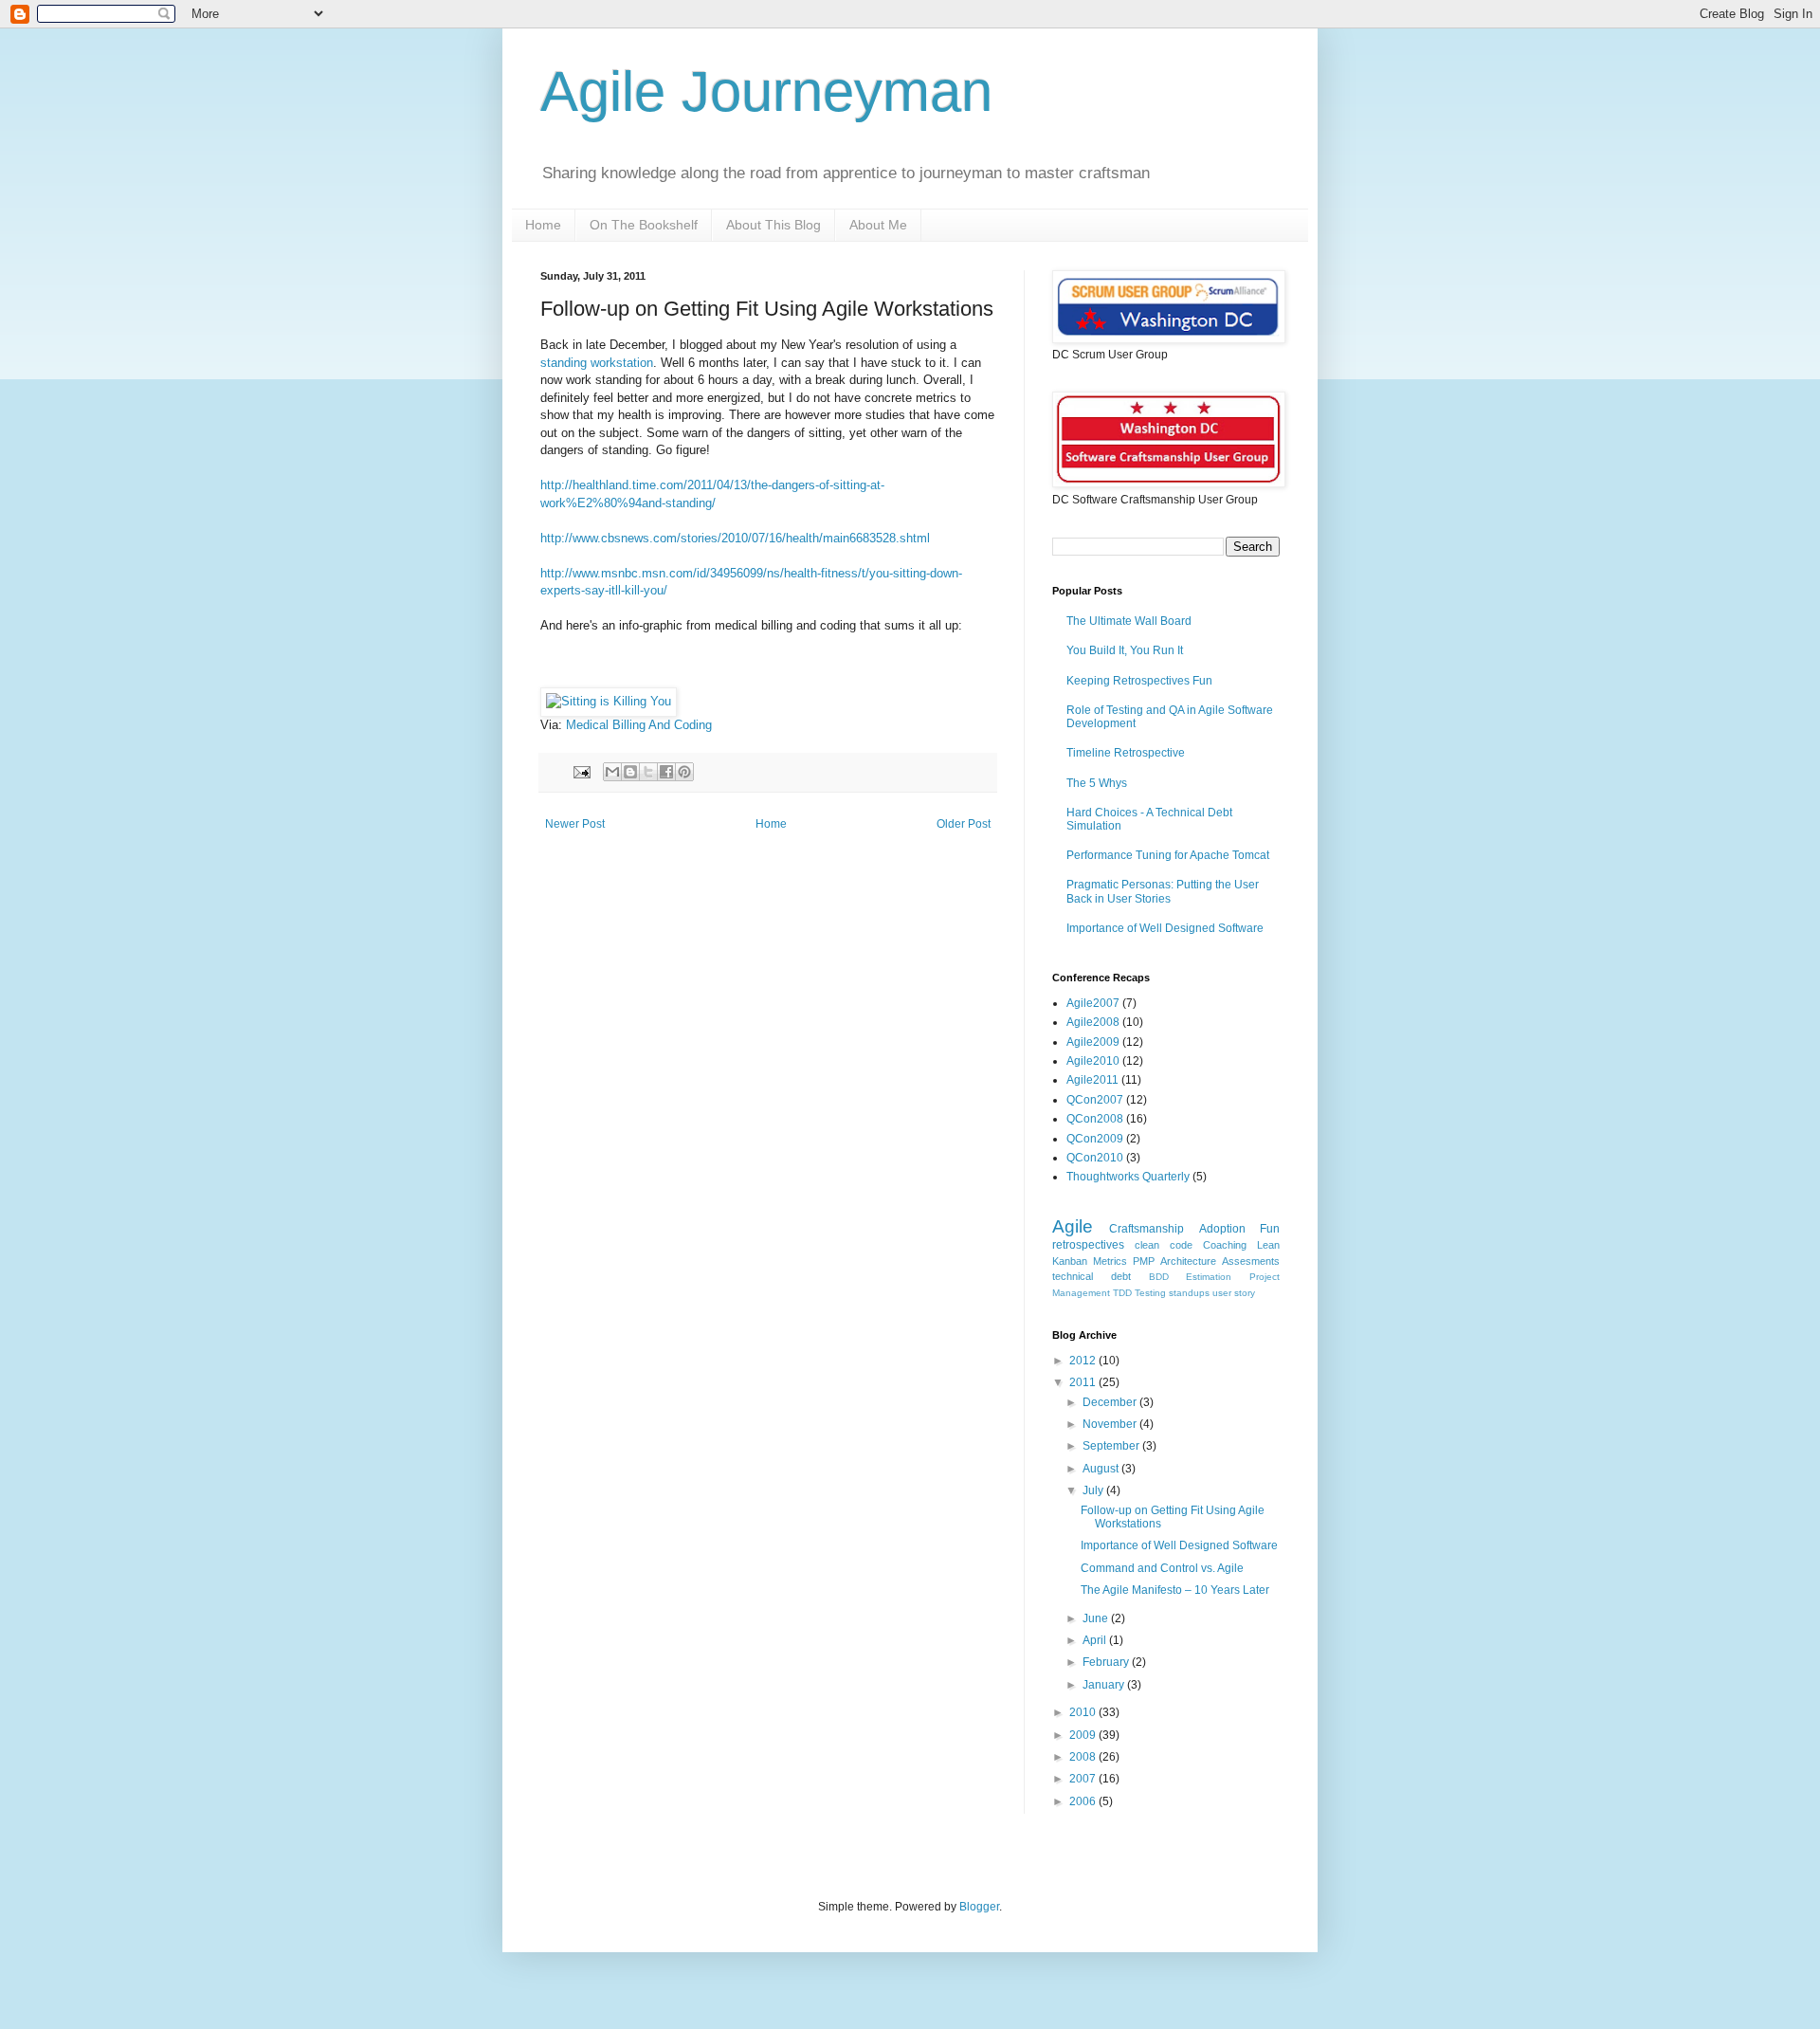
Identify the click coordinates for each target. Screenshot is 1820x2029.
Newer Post (575, 824)
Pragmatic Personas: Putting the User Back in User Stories (1163, 891)
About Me (878, 225)
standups (1189, 1293)
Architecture (1188, 1261)
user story (1234, 1293)
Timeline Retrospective (1126, 753)
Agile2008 (1093, 1022)
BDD (1159, 1277)
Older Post (964, 824)
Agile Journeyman (766, 91)
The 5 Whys (1097, 783)
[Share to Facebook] (666, 772)
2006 (1084, 1801)
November (1111, 1424)
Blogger (979, 1907)
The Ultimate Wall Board (1129, 621)
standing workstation (597, 363)
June (1097, 1618)
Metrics (1110, 1261)
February (1107, 1662)
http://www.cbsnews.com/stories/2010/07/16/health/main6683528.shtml (735, 538)
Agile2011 (1092, 1080)
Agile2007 (1093, 1003)
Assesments (1251, 1261)
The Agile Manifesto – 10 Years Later (1175, 1590)
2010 (1084, 1712)
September (1112, 1446)
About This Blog (773, 225)
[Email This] (612, 772)
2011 (1084, 1382)
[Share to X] (648, 772)
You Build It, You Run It (1125, 650)
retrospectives (1088, 1245)
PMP (1144, 1261)
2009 (1084, 1735)
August (1102, 1469)
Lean (1268, 1245)
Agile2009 (1093, 1042)
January (1105, 1685)
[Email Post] (581, 771)
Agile (1073, 1226)
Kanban (1070, 1261)
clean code (1164, 1245)
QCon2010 (1095, 1158)
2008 (1084, 1757)
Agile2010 (1093, 1061)
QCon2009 (1095, 1139)
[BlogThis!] (630, 772)
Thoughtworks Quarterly (1128, 1177)
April (1096, 1640)
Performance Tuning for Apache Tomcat (1168, 855)
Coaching (1225, 1245)
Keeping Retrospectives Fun (1139, 681)
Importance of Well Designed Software (1165, 928)
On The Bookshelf (644, 225)
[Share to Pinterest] (684, 772)
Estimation (1209, 1277)
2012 (1084, 1361)
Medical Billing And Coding (639, 725)
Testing (1150, 1293)
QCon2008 (1095, 1119)
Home (543, 225)
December (1111, 1402)
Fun (1270, 1229)
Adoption (1222, 1229)
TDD (1122, 1293)
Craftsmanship (1147, 1229)
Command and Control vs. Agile (1162, 1568)
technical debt (1092, 1276)
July (1094, 1490)
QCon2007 (1095, 1100)
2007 (1084, 1779)
